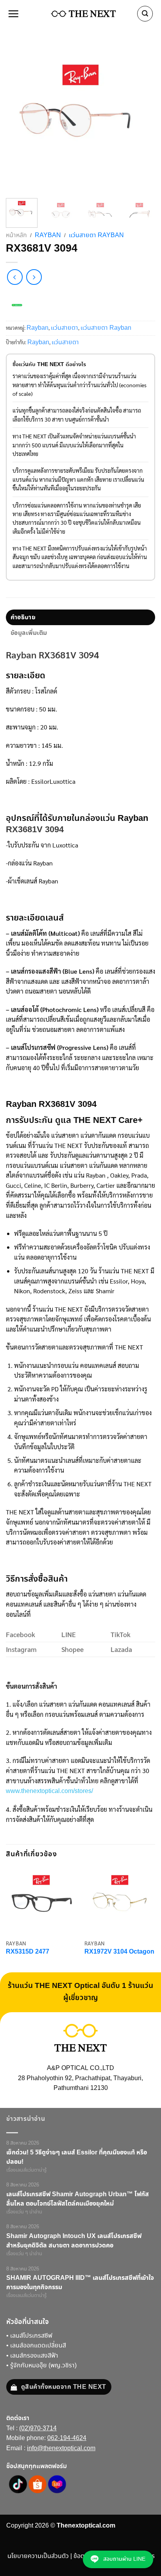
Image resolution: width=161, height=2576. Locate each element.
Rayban (48, 235)
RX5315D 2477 (28, 1952)
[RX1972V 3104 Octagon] (120, 1900)
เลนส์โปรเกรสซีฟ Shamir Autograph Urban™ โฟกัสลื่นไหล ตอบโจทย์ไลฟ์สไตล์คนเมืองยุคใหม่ (78, 2199)
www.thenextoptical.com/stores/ (49, 1791)
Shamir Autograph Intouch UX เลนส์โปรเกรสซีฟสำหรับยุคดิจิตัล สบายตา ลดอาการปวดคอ (74, 2241)
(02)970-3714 (38, 2429)
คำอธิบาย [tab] (23, 617)
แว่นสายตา (64, 328)
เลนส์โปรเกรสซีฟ (31, 2336)
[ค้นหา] (145, 14)
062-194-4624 (67, 2438)
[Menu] (14, 14)
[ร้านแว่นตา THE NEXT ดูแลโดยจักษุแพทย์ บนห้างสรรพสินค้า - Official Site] (83, 14)
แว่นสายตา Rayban (96, 235)
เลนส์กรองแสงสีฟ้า (34, 2356)
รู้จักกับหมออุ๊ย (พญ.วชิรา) (43, 2366)
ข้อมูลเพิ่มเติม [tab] (29, 633)
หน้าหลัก (16, 235)
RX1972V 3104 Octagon (119, 1952)
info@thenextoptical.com (61, 2448)
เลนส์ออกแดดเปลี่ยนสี (38, 2346)
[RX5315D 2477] (41, 1900)
